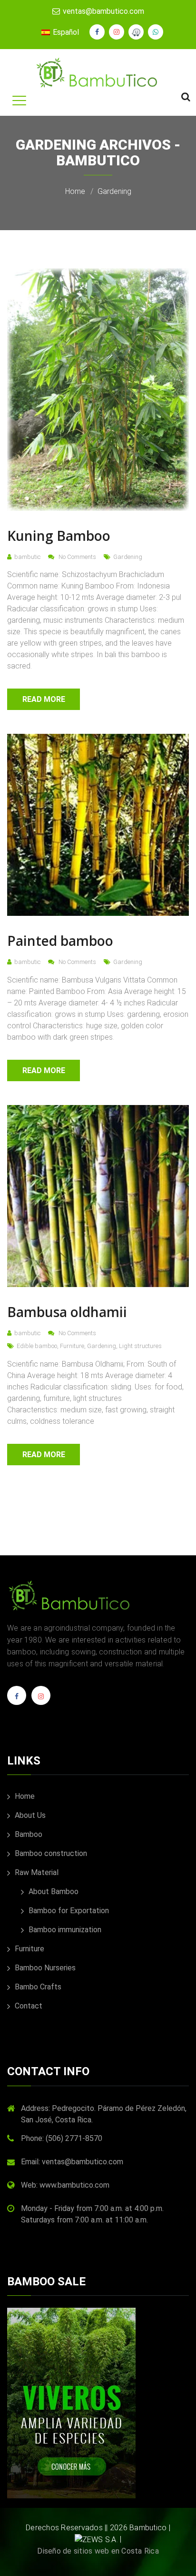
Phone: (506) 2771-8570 (62, 2138)
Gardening (114, 191)
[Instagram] (41, 1699)
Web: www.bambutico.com (65, 2185)
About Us (29, 1815)
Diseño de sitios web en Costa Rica (98, 2551)
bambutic (27, 557)
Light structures (140, 1346)
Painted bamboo (60, 941)
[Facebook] (17, 1699)
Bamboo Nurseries (44, 1968)
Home (75, 191)
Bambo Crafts (37, 1987)
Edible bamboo (37, 1346)
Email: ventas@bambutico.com (72, 2162)
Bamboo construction (50, 1853)
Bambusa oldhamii (67, 1312)
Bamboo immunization (64, 1930)
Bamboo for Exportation (68, 1911)
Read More (44, 699)
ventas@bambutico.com (103, 11)
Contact (28, 2006)
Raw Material (36, 1872)
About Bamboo (53, 1891)
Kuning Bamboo (59, 536)
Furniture (72, 1346)
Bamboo (28, 1834)
